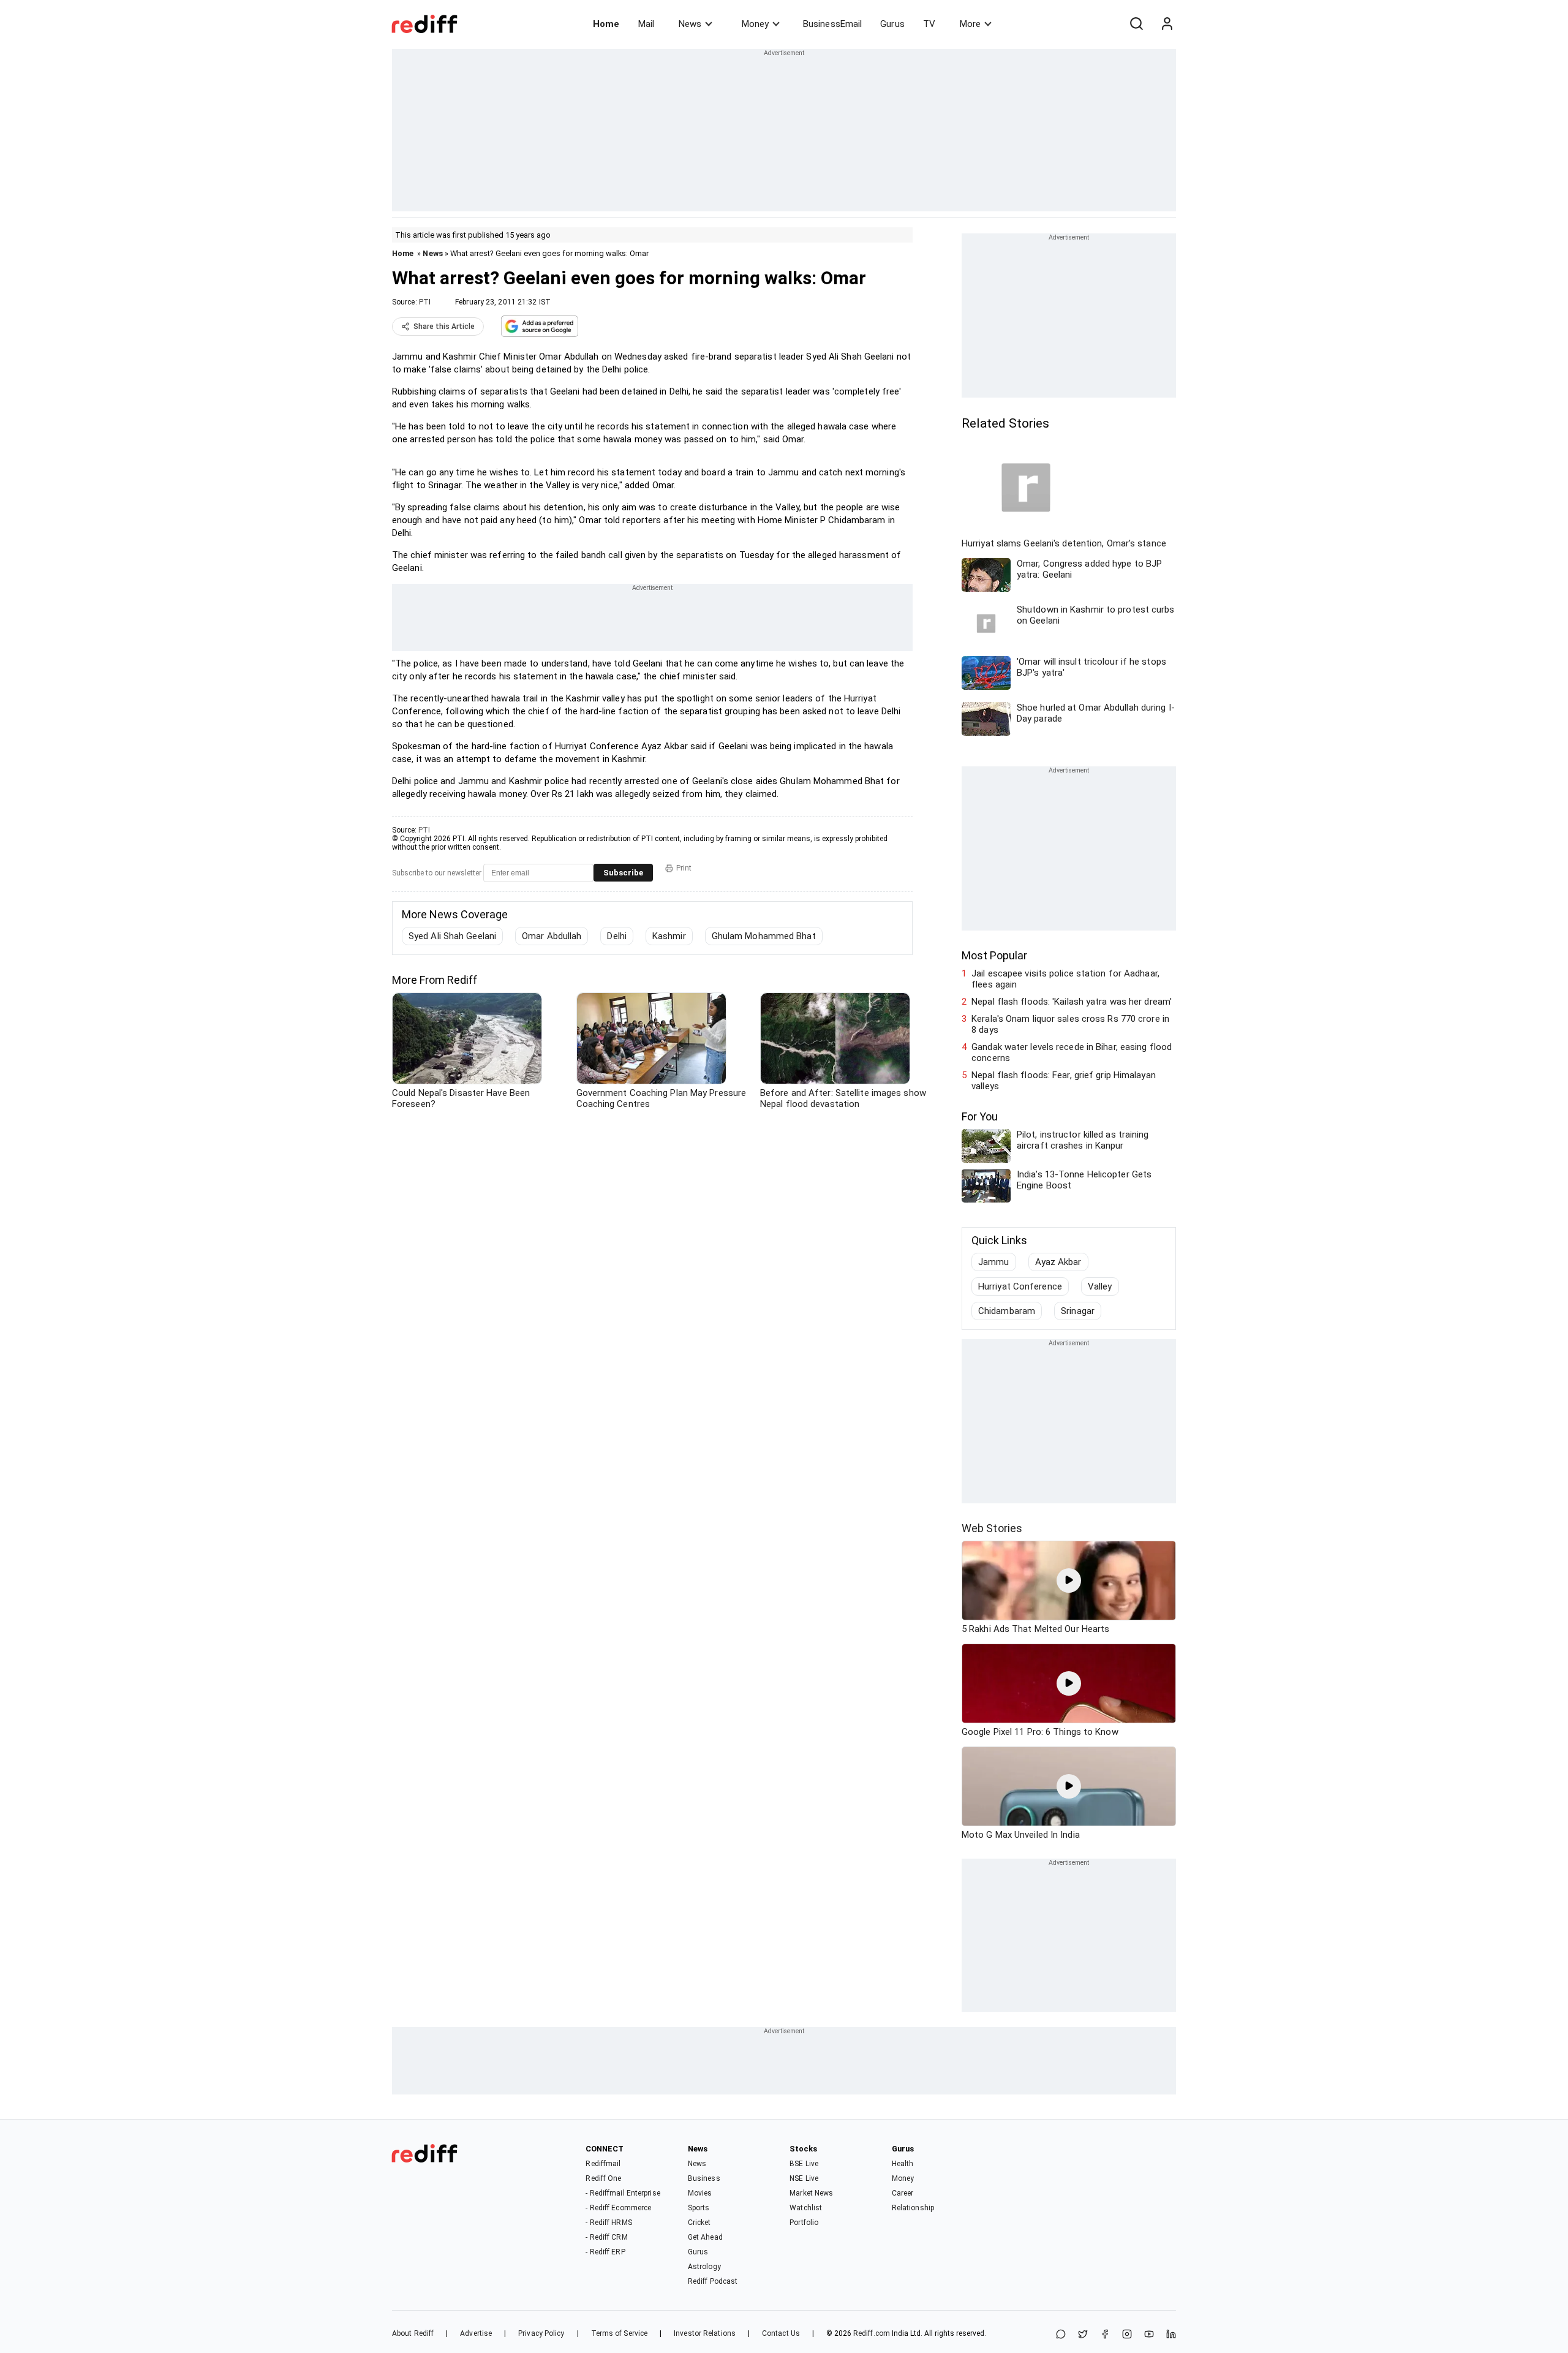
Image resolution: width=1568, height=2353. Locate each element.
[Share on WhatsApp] (1061, 2335)
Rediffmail (603, 2164)
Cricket (699, 2223)
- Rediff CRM (606, 2237)
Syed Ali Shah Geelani (452, 936)
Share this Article (444, 327)
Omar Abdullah (552, 936)
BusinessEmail (832, 24)
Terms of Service (620, 2333)
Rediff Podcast (713, 2281)
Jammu (994, 1262)
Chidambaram (1007, 1311)
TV (929, 24)
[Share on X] (1083, 2335)
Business (704, 2178)
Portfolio (804, 2223)
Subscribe (623, 873)
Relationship (913, 2208)
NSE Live (804, 2178)
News (690, 24)
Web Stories (992, 1528)
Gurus (892, 24)
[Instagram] (1127, 2335)
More (970, 24)
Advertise (476, 2333)
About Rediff (413, 2333)
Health (903, 2164)
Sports (699, 2208)
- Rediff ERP (605, 2252)
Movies (700, 2193)
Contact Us (781, 2333)
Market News (811, 2193)
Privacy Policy (541, 2333)
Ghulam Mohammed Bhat (764, 936)
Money (755, 24)
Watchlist (806, 2208)
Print (684, 868)
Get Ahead (705, 2237)
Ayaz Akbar (1058, 1262)
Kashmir (669, 936)
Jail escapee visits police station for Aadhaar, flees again (1065, 979)
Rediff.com (872, 2333)
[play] (1069, 1581)
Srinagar (1078, 1311)
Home (606, 24)
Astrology (704, 2267)
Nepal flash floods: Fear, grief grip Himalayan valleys (1064, 1081)
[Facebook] (1105, 2335)
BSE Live (804, 2164)
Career (903, 2193)
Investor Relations (705, 2333)
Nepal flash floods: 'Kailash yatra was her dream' (1072, 1002)
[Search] (1136, 24)
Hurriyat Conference (1020, 1286)
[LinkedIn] (1171, 2335)
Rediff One (603, 2178)
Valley (1100, 1286)
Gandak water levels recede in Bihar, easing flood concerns (1072, 1052)
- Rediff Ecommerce (618, 2208)
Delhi (617, 936)
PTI (425, 302)
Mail (646, 24)
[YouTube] (1149, 2335)
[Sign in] (1167, 24)
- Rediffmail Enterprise (623, 2193)
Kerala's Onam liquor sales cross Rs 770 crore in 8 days (1070, 1024)
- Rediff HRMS (609, 2223)
